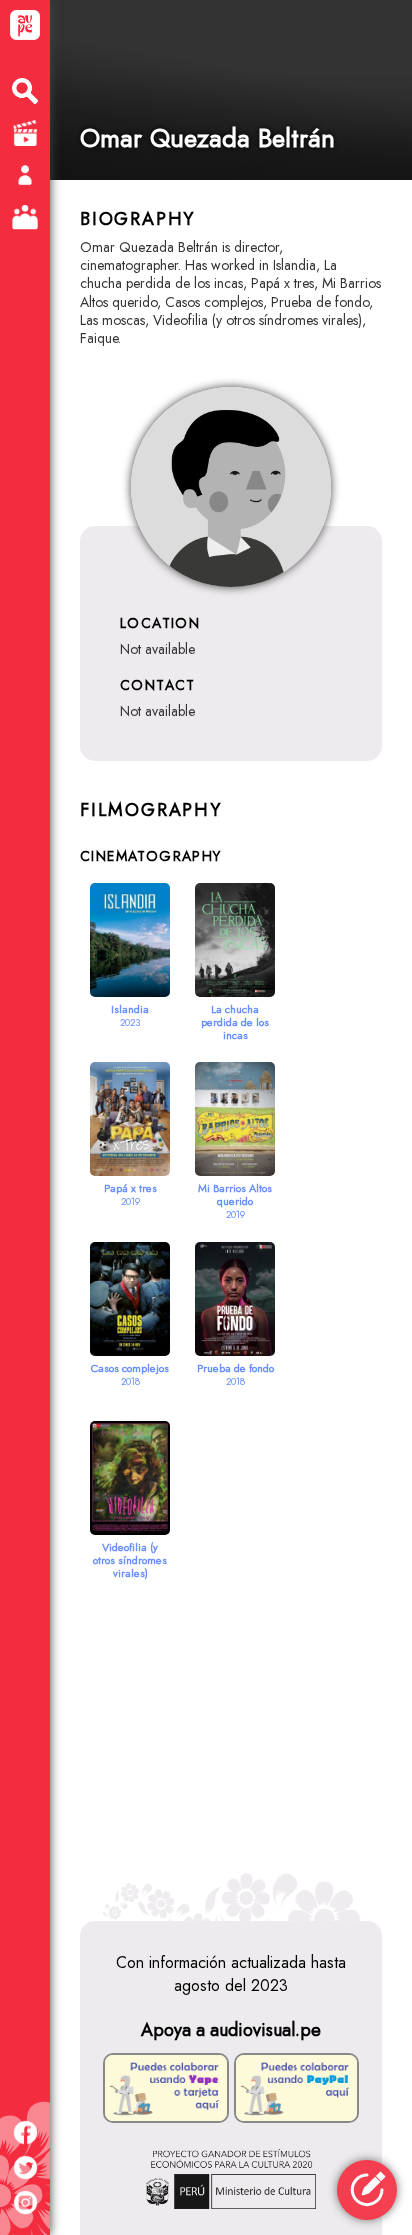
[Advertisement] (231, 1731)
